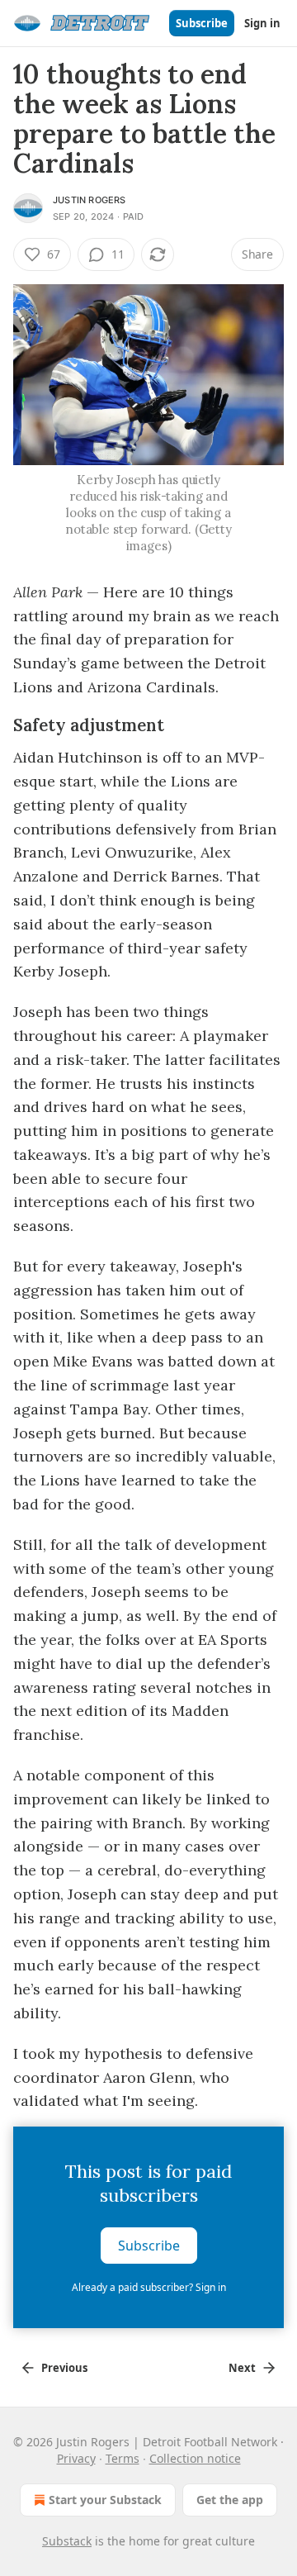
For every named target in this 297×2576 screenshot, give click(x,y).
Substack (67, 2541)
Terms (123, 2458)
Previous (64, 2368)
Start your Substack (105, 2500)
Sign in (262, 23)
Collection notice (195, 2458)
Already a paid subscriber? (149, 2287)
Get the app (230, 2500)
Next (242, 2368)
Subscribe (202, 23)
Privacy (76, 2458)
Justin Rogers (90, 200)
